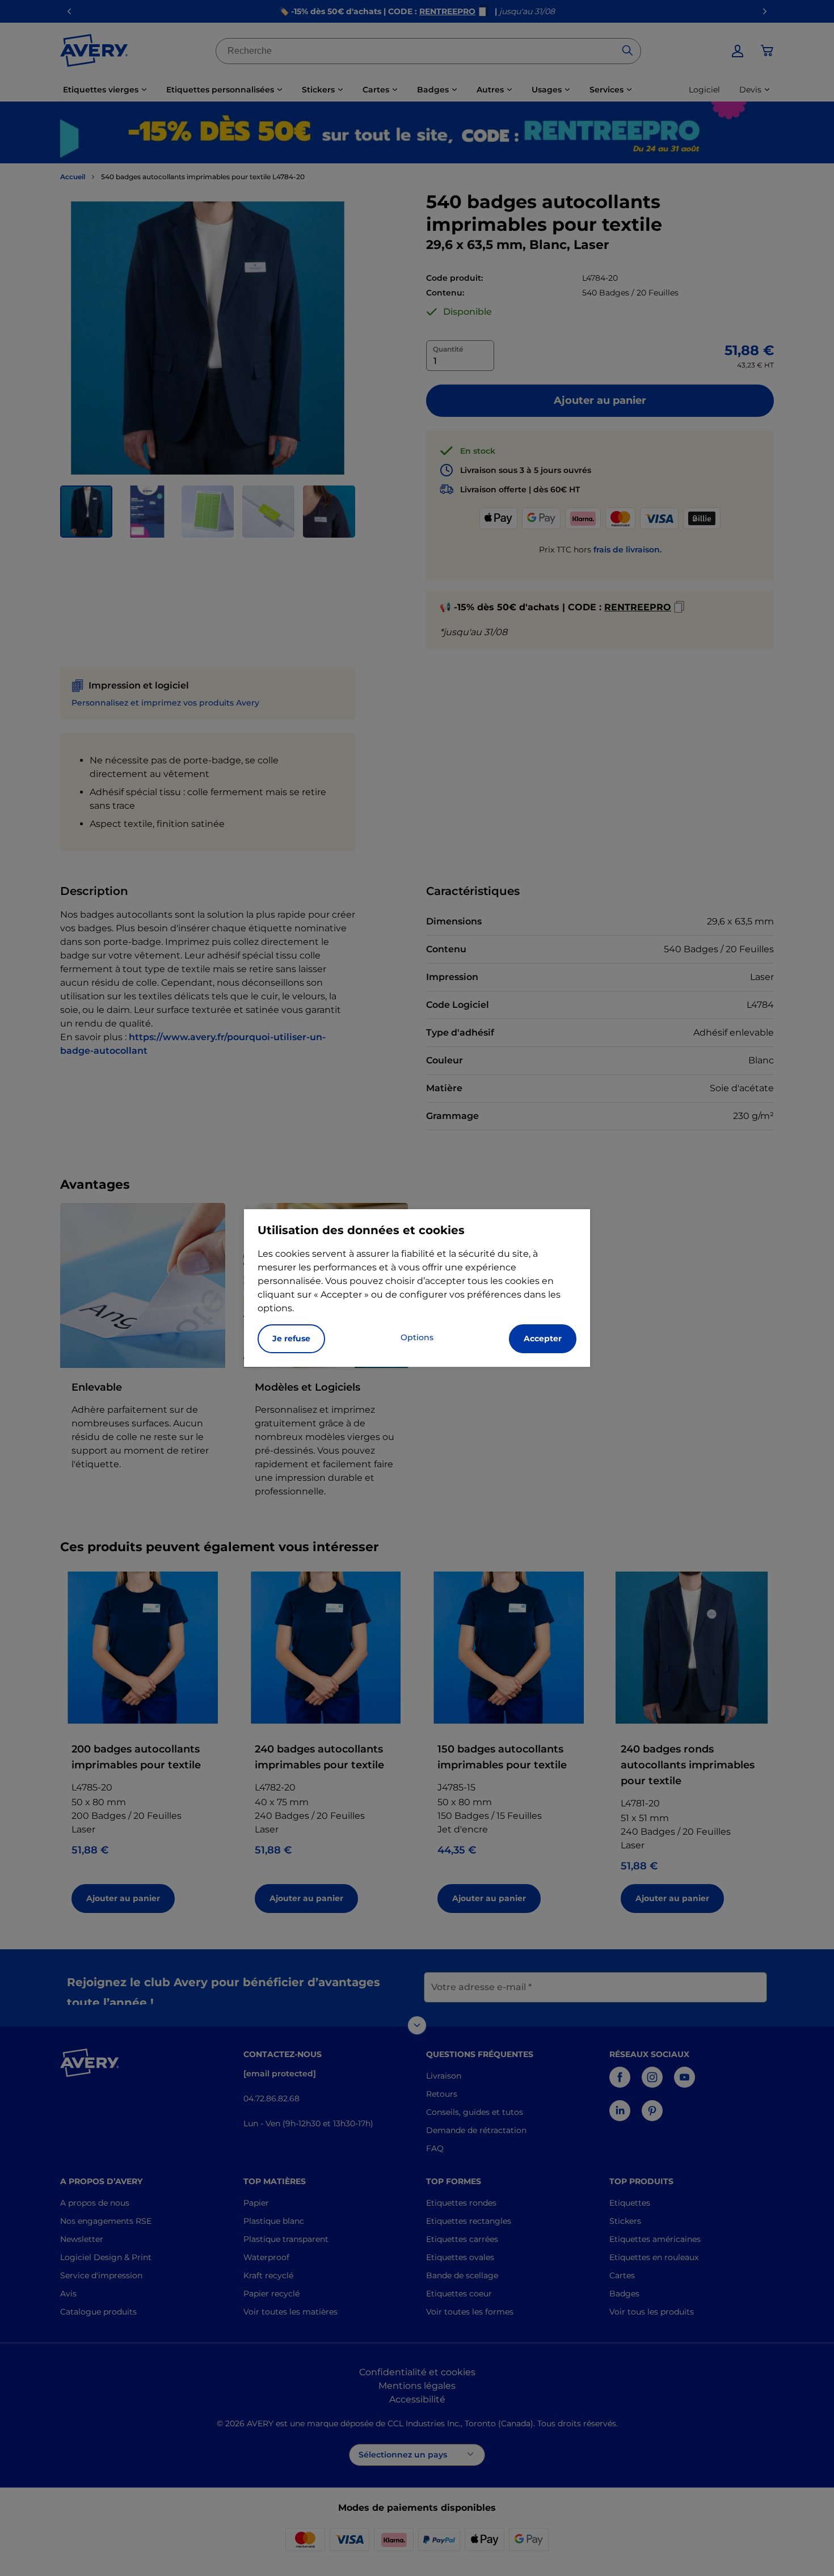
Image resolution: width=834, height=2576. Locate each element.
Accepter (543, 1338)
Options (417, 1337)
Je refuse (291, 1338)
